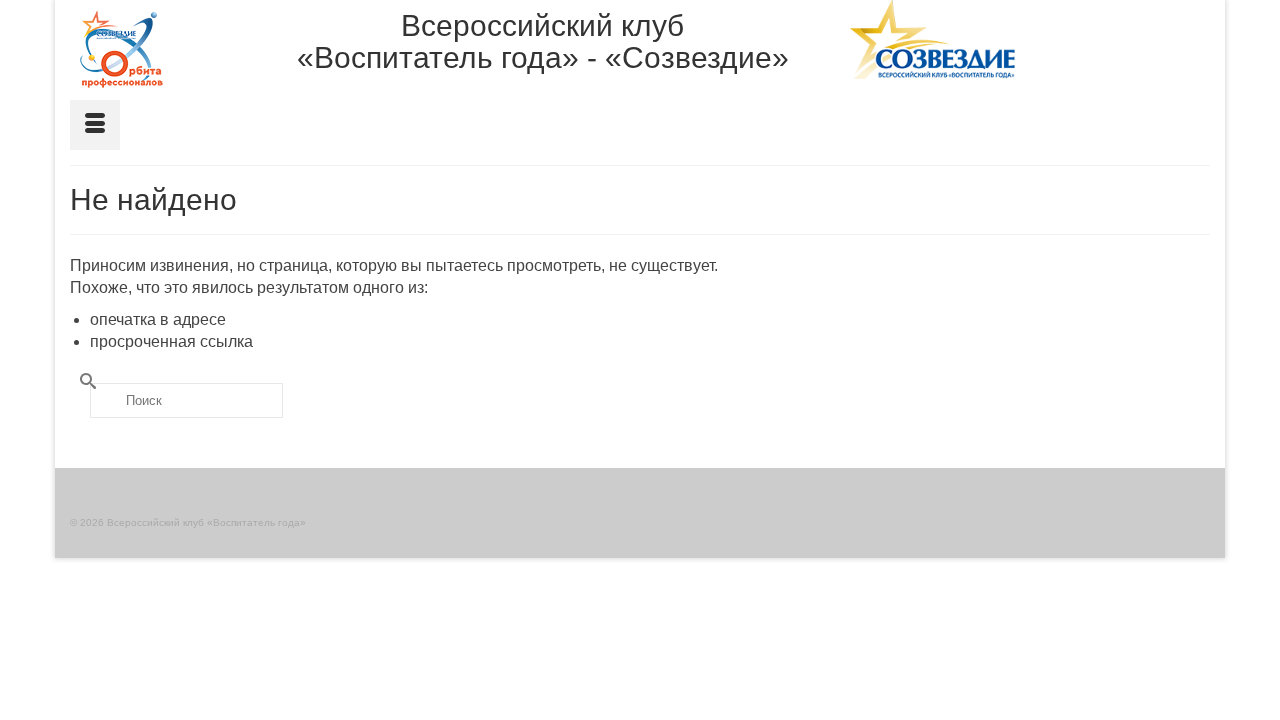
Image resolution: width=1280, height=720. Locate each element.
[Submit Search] (85, 380)
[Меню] (95, 125)
